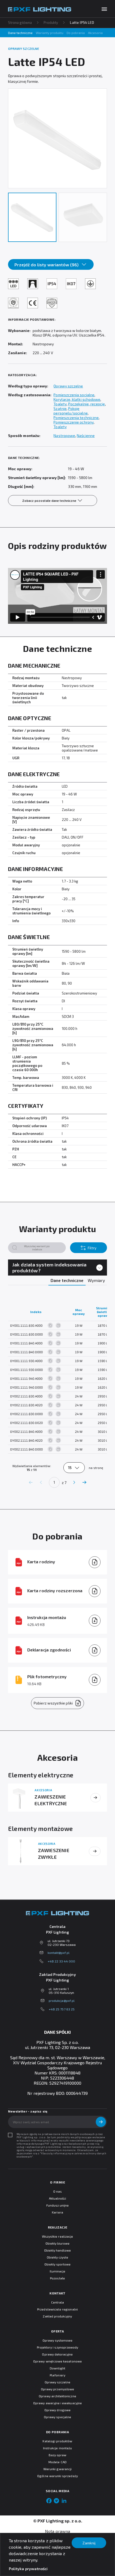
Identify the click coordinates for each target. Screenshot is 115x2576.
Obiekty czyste (58, 2257)
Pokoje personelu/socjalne (70, 411)
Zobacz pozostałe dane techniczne (49, 500)
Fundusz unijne (58, 2205)
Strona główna (20, 23)
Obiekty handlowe (58, 2250)
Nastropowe (64, 435)
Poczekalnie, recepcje (87, 404)
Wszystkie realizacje (57, 2236)
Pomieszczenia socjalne (74, 395)
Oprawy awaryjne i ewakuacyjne (57, 2403)
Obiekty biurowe (58, 2243)
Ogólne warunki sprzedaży (57, 2476)
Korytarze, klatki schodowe (77, 399)
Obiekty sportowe (58, 2264)
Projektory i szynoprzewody (58, 2347)
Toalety (60, 404)
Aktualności (58, 2198)
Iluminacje (58, 2271)
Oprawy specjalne (57, 2417)
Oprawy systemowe (58, 2340)
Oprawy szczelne (68, 386)
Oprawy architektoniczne (57, 2396)
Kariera (57, 2212)
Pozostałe (57, 2278)
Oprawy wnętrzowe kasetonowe (57, 2361)
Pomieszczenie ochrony (73, 422)
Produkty (51, 23)
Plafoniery (57, 2375)
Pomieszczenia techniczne (76, 418)
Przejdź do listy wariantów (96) (47, 265)
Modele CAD (57, 2462)
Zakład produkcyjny (57, 2316)
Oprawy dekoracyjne (57, 2354)
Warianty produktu (50, 33)
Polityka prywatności (28, 2569)
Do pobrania (76, 33)
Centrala (57, 2302)
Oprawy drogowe (57, 2410)
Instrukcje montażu (57, 2448)
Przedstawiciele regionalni (57, 2309)
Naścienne (86, 435)
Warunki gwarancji (57, 2469)
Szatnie (60, 408)
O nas (57, 2191)
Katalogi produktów (57, 2441)
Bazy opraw (58, 2455)
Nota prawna (57, 2531)
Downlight (58, 2368)
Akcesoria (95, 33)
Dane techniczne (20, 33)
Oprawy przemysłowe (57, 2389)
